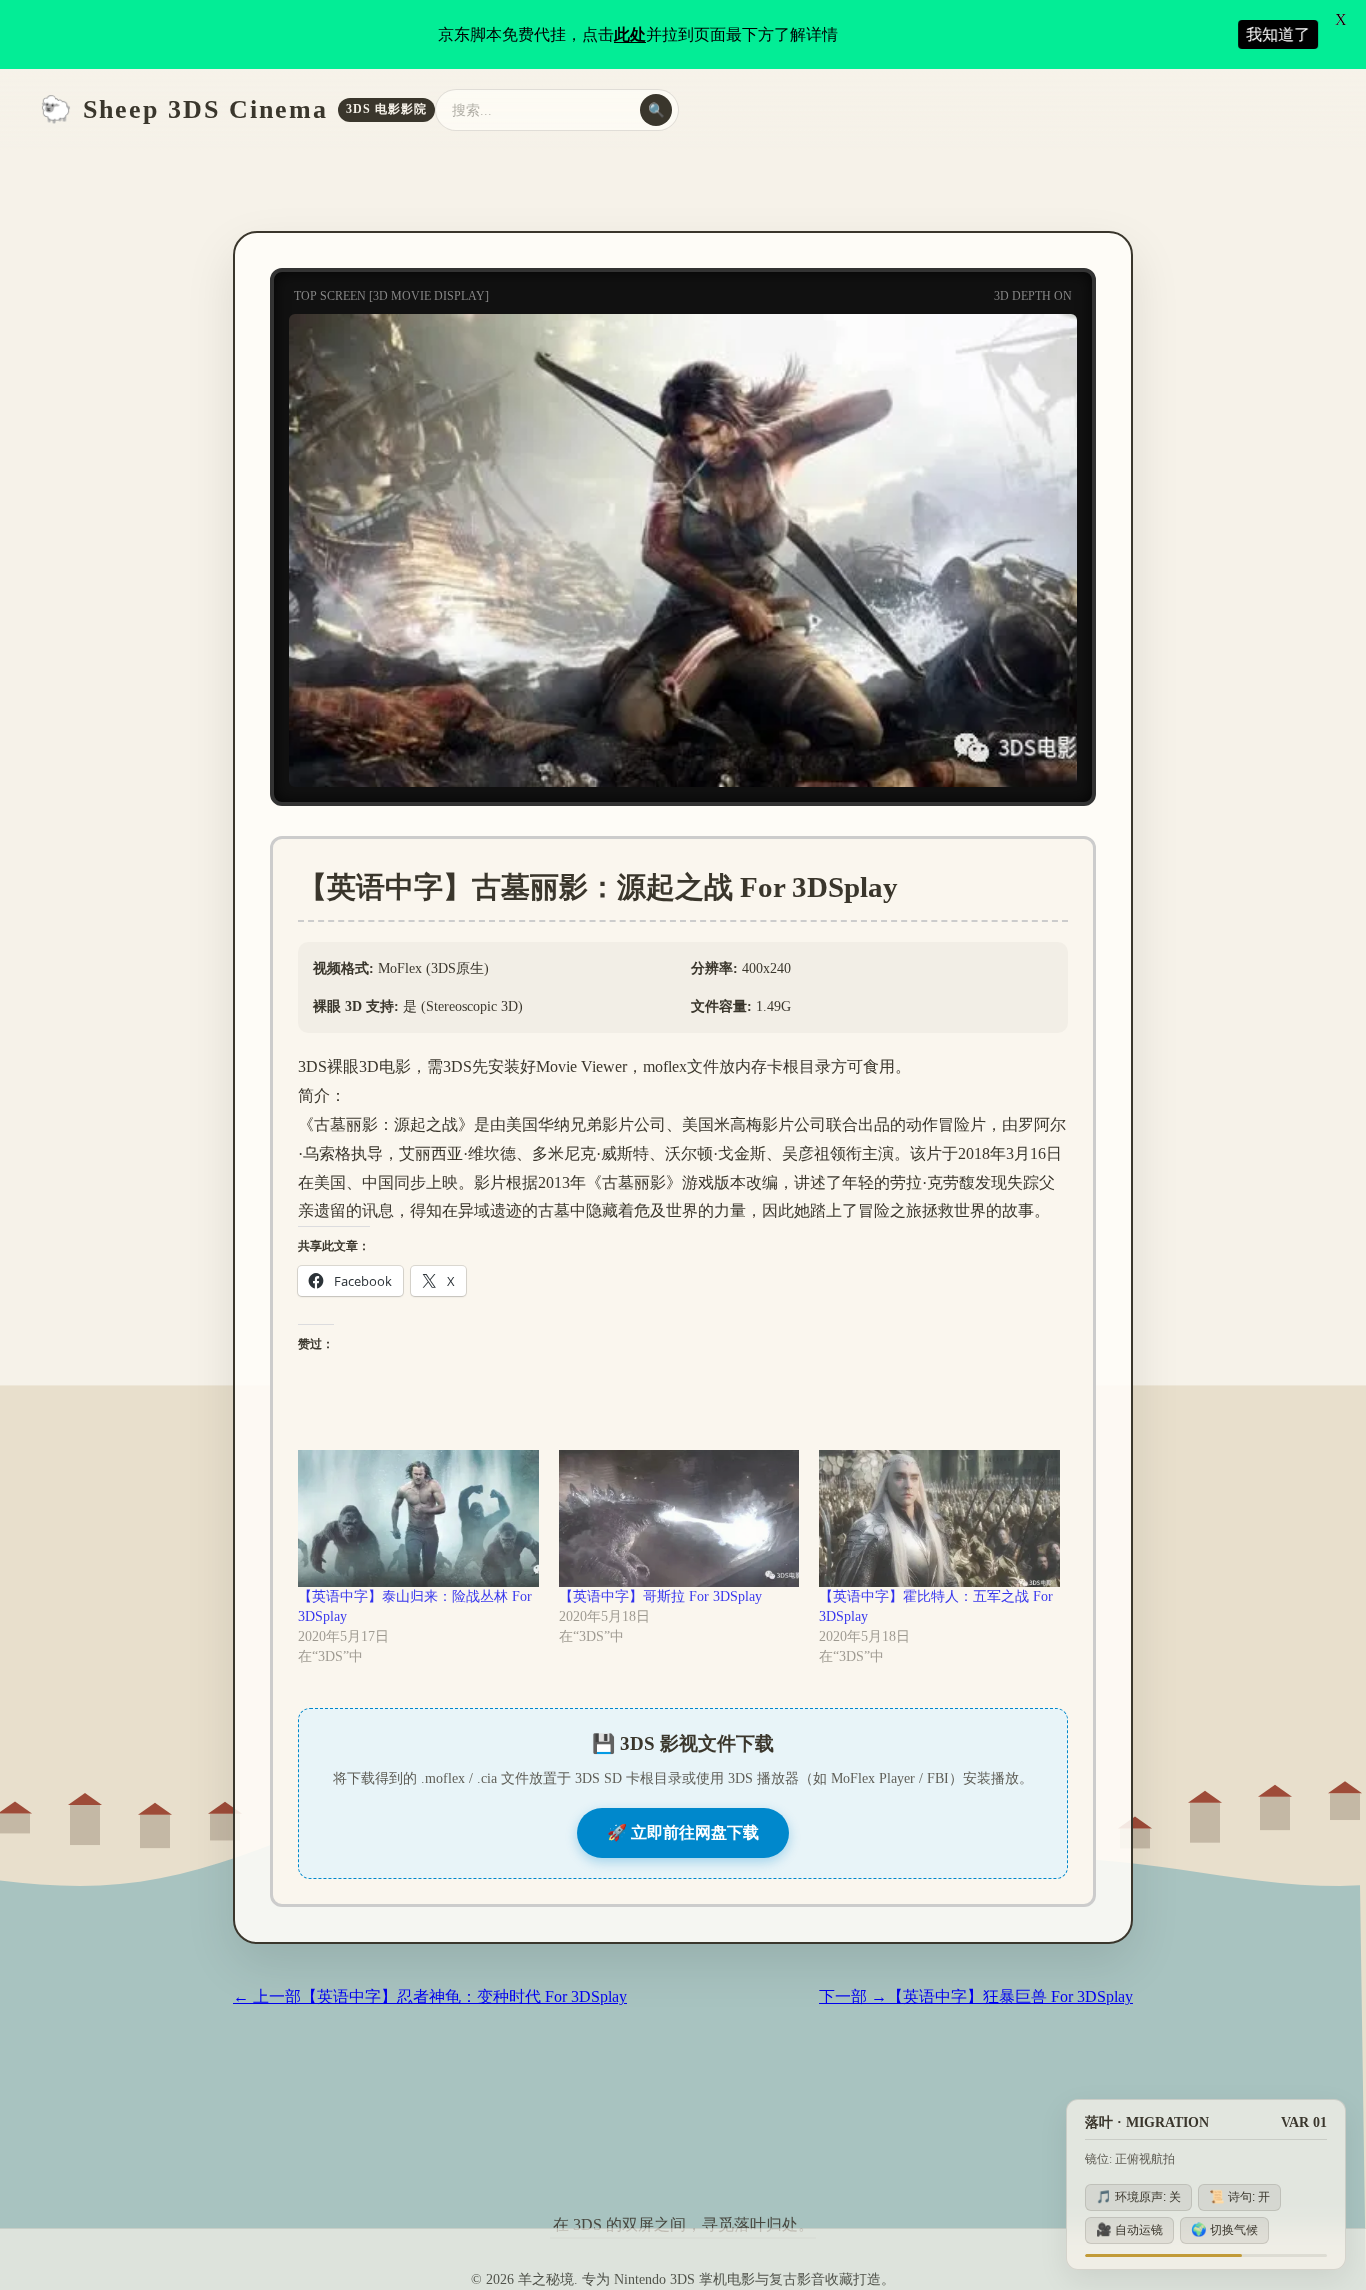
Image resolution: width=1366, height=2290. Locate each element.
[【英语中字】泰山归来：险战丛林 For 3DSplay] (418, 1519)
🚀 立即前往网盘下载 (683, 1832)
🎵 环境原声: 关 (1138, 2197)
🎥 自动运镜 (1129, 2230)
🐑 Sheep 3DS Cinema (233, 109)
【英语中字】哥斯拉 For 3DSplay (660, 1596)
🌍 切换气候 (1224, 2230)
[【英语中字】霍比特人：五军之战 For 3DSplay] (939, 1519)
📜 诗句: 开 (1239, 2197)
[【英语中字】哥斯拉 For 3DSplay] (679, 1519)
